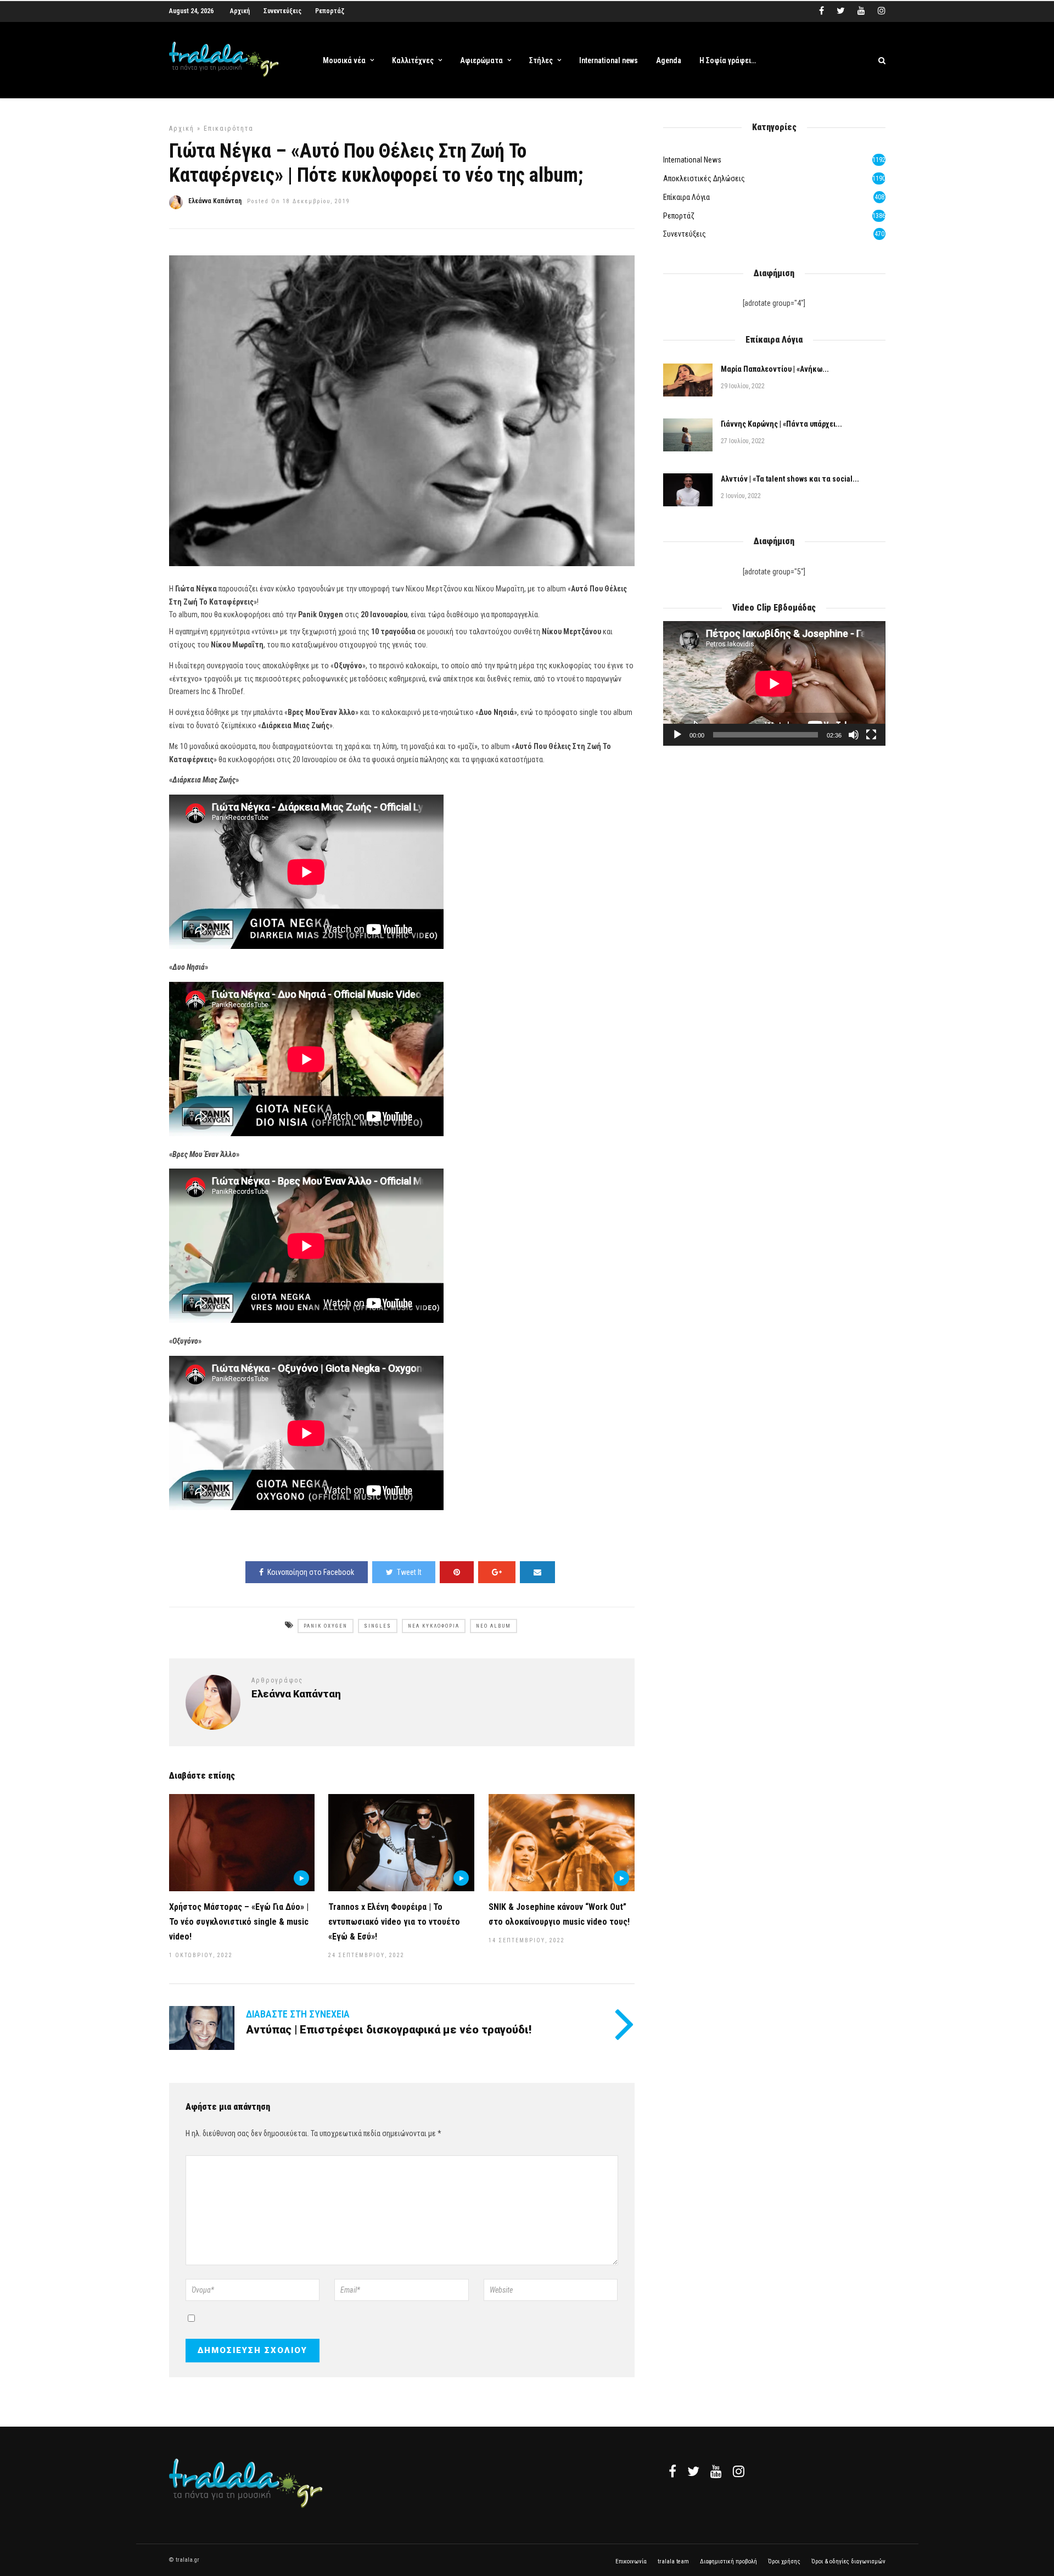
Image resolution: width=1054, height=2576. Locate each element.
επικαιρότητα (229, 128)
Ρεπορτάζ (330, 11)
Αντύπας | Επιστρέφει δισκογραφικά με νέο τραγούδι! (389, 2030)
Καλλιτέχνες (413, 60)
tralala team (673, 2561)
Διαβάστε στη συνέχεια (298, 2014)
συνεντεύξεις (685, 234)
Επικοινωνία (631, 2561)
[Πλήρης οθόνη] (871, 735)
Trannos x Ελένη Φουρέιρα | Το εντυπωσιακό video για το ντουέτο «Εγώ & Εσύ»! (394, 1922)
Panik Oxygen (326, 1626)
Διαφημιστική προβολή (728, 2561)
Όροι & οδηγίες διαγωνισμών (848, 2561)
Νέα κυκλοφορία (434, 1626)
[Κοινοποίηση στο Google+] (497, 1572)
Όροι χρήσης (784, 2561)
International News (692, 160)
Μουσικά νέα (344, 60)
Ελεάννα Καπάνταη (215, 201)
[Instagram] (882, 11)
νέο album (494, 1626)
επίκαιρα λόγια (686, 197)
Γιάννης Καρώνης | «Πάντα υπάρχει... (781, 424)
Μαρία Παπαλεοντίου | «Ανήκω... (775, 369)
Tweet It (409, 1572)
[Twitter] (693, 2471)
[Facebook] (672, 2471)
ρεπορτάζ (679, 216)
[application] (774, 683)
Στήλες (541, 60)
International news (609, 60)
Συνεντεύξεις (282, 11)
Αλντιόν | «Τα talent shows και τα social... (790, 479)
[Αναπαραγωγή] (677, 735)
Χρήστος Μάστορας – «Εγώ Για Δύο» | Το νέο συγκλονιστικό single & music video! (239, 1922)
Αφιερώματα (481, 60)
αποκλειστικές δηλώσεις (704, 178)
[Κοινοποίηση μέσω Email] (537, 1572)
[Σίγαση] (854, 735)
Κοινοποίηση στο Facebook (311, 1572)
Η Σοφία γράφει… (728, 60)
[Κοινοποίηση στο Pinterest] (457, 1572)
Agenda (669, 60)
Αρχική (240, 11)
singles (378, 1626)
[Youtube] (861, 11)
